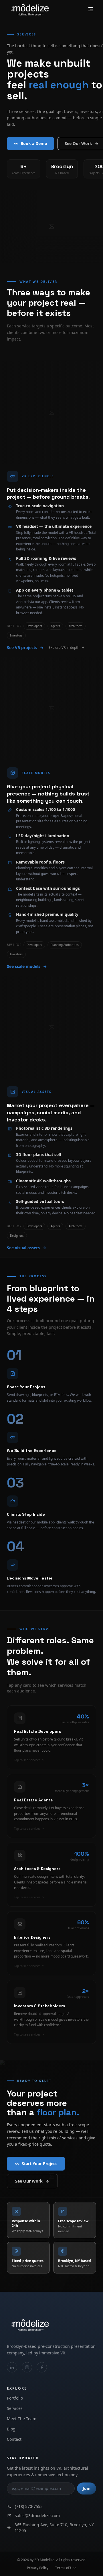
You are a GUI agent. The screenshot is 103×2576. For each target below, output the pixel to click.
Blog (11, 2429)
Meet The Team (22, 2419)
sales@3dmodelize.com (37, 2516)
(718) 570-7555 (29, 2506)
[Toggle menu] (90, 9)
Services (15, 2408)
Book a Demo (34, 143)
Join (87, 2488)
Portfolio (15, 2398)
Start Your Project (39, 2164)
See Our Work (29, 2181)
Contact (14, 2439)
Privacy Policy (38, 2568)
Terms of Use (66, 2568)
